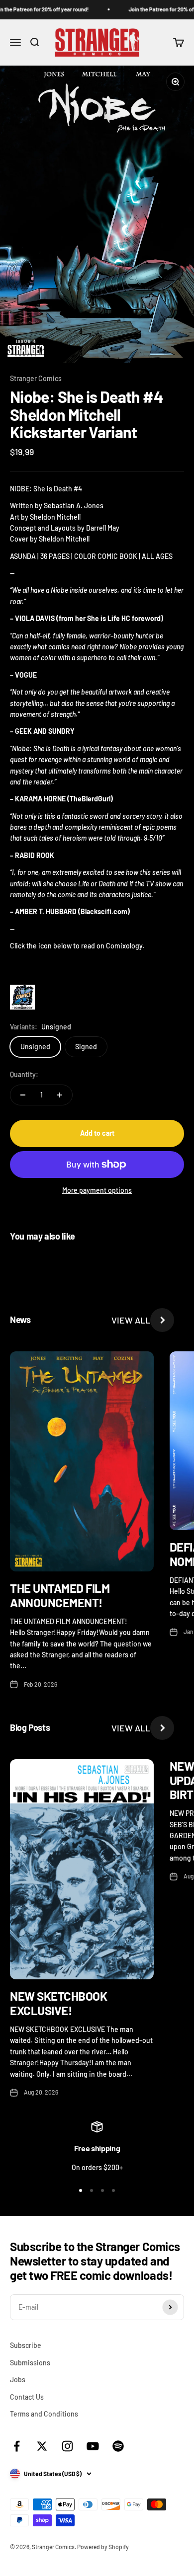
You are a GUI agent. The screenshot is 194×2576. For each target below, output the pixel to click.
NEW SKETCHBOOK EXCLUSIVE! (58, 2003)
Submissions (30, 2363)
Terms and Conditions (44, 2414)
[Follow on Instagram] (67, 2446)
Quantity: (24, 1074)
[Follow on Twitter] (42, 2446)
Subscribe (26, 2345)
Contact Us (27, 2397)
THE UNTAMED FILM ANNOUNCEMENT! (60, 1595)
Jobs (18, 2380)
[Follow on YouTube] (93, 2446)
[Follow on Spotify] (118, 2446)
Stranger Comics (36, 378)
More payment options (97, 1190)
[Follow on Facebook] (17, 2446)
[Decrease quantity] (23, 1095)
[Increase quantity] (60, 1095)
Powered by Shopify (103, 2547)
